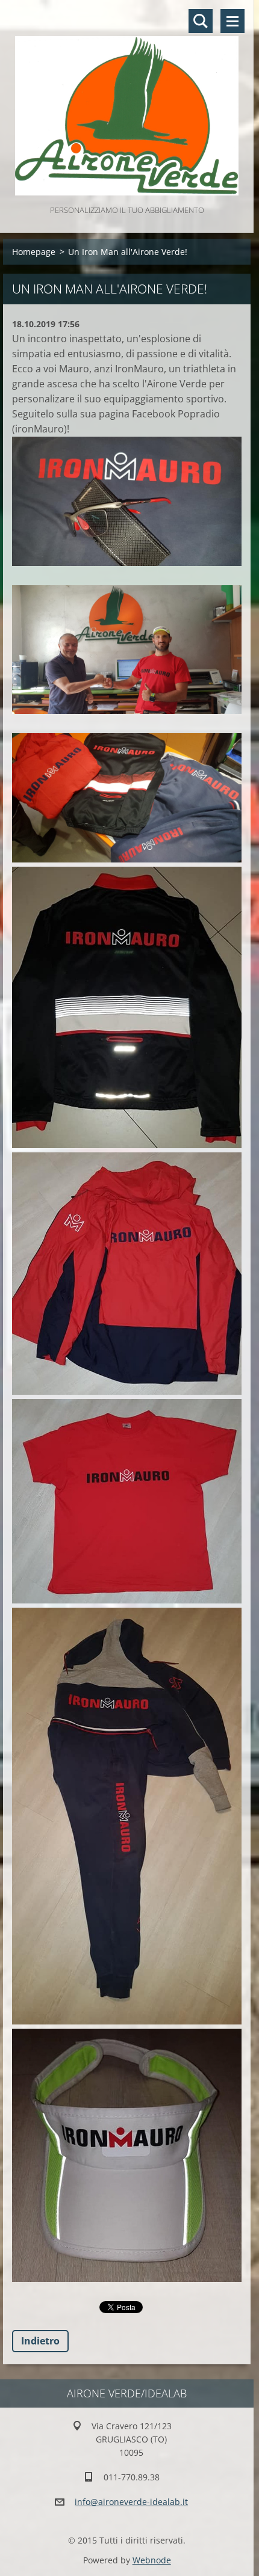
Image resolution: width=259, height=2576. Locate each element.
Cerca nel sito (201, 21)
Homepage (34, 252)
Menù (232, 21)
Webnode (152, 2560)
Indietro (40, 2341)
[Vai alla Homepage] (127, 101)
